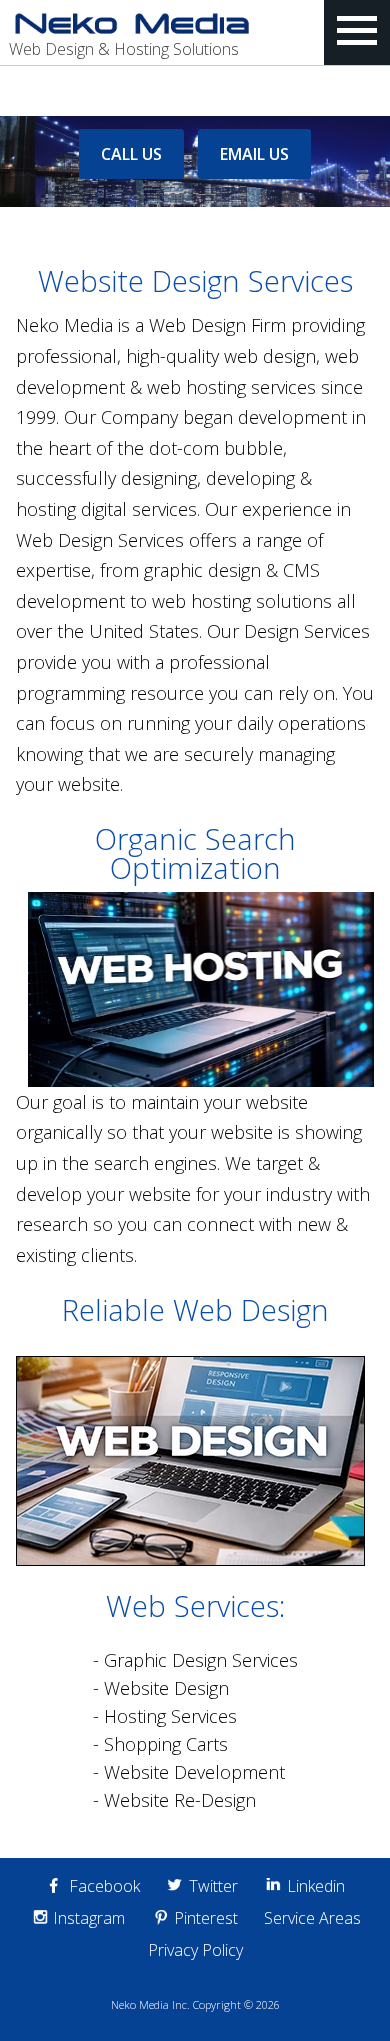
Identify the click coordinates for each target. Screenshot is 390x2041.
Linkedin (316, 1886)
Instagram (89, 1918)
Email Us (254, 154)
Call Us (131, 154)
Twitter (213, 1886)
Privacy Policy (195, 1950)
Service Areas (312, 1918)
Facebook (104, 1886)
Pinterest (206, 1918)
